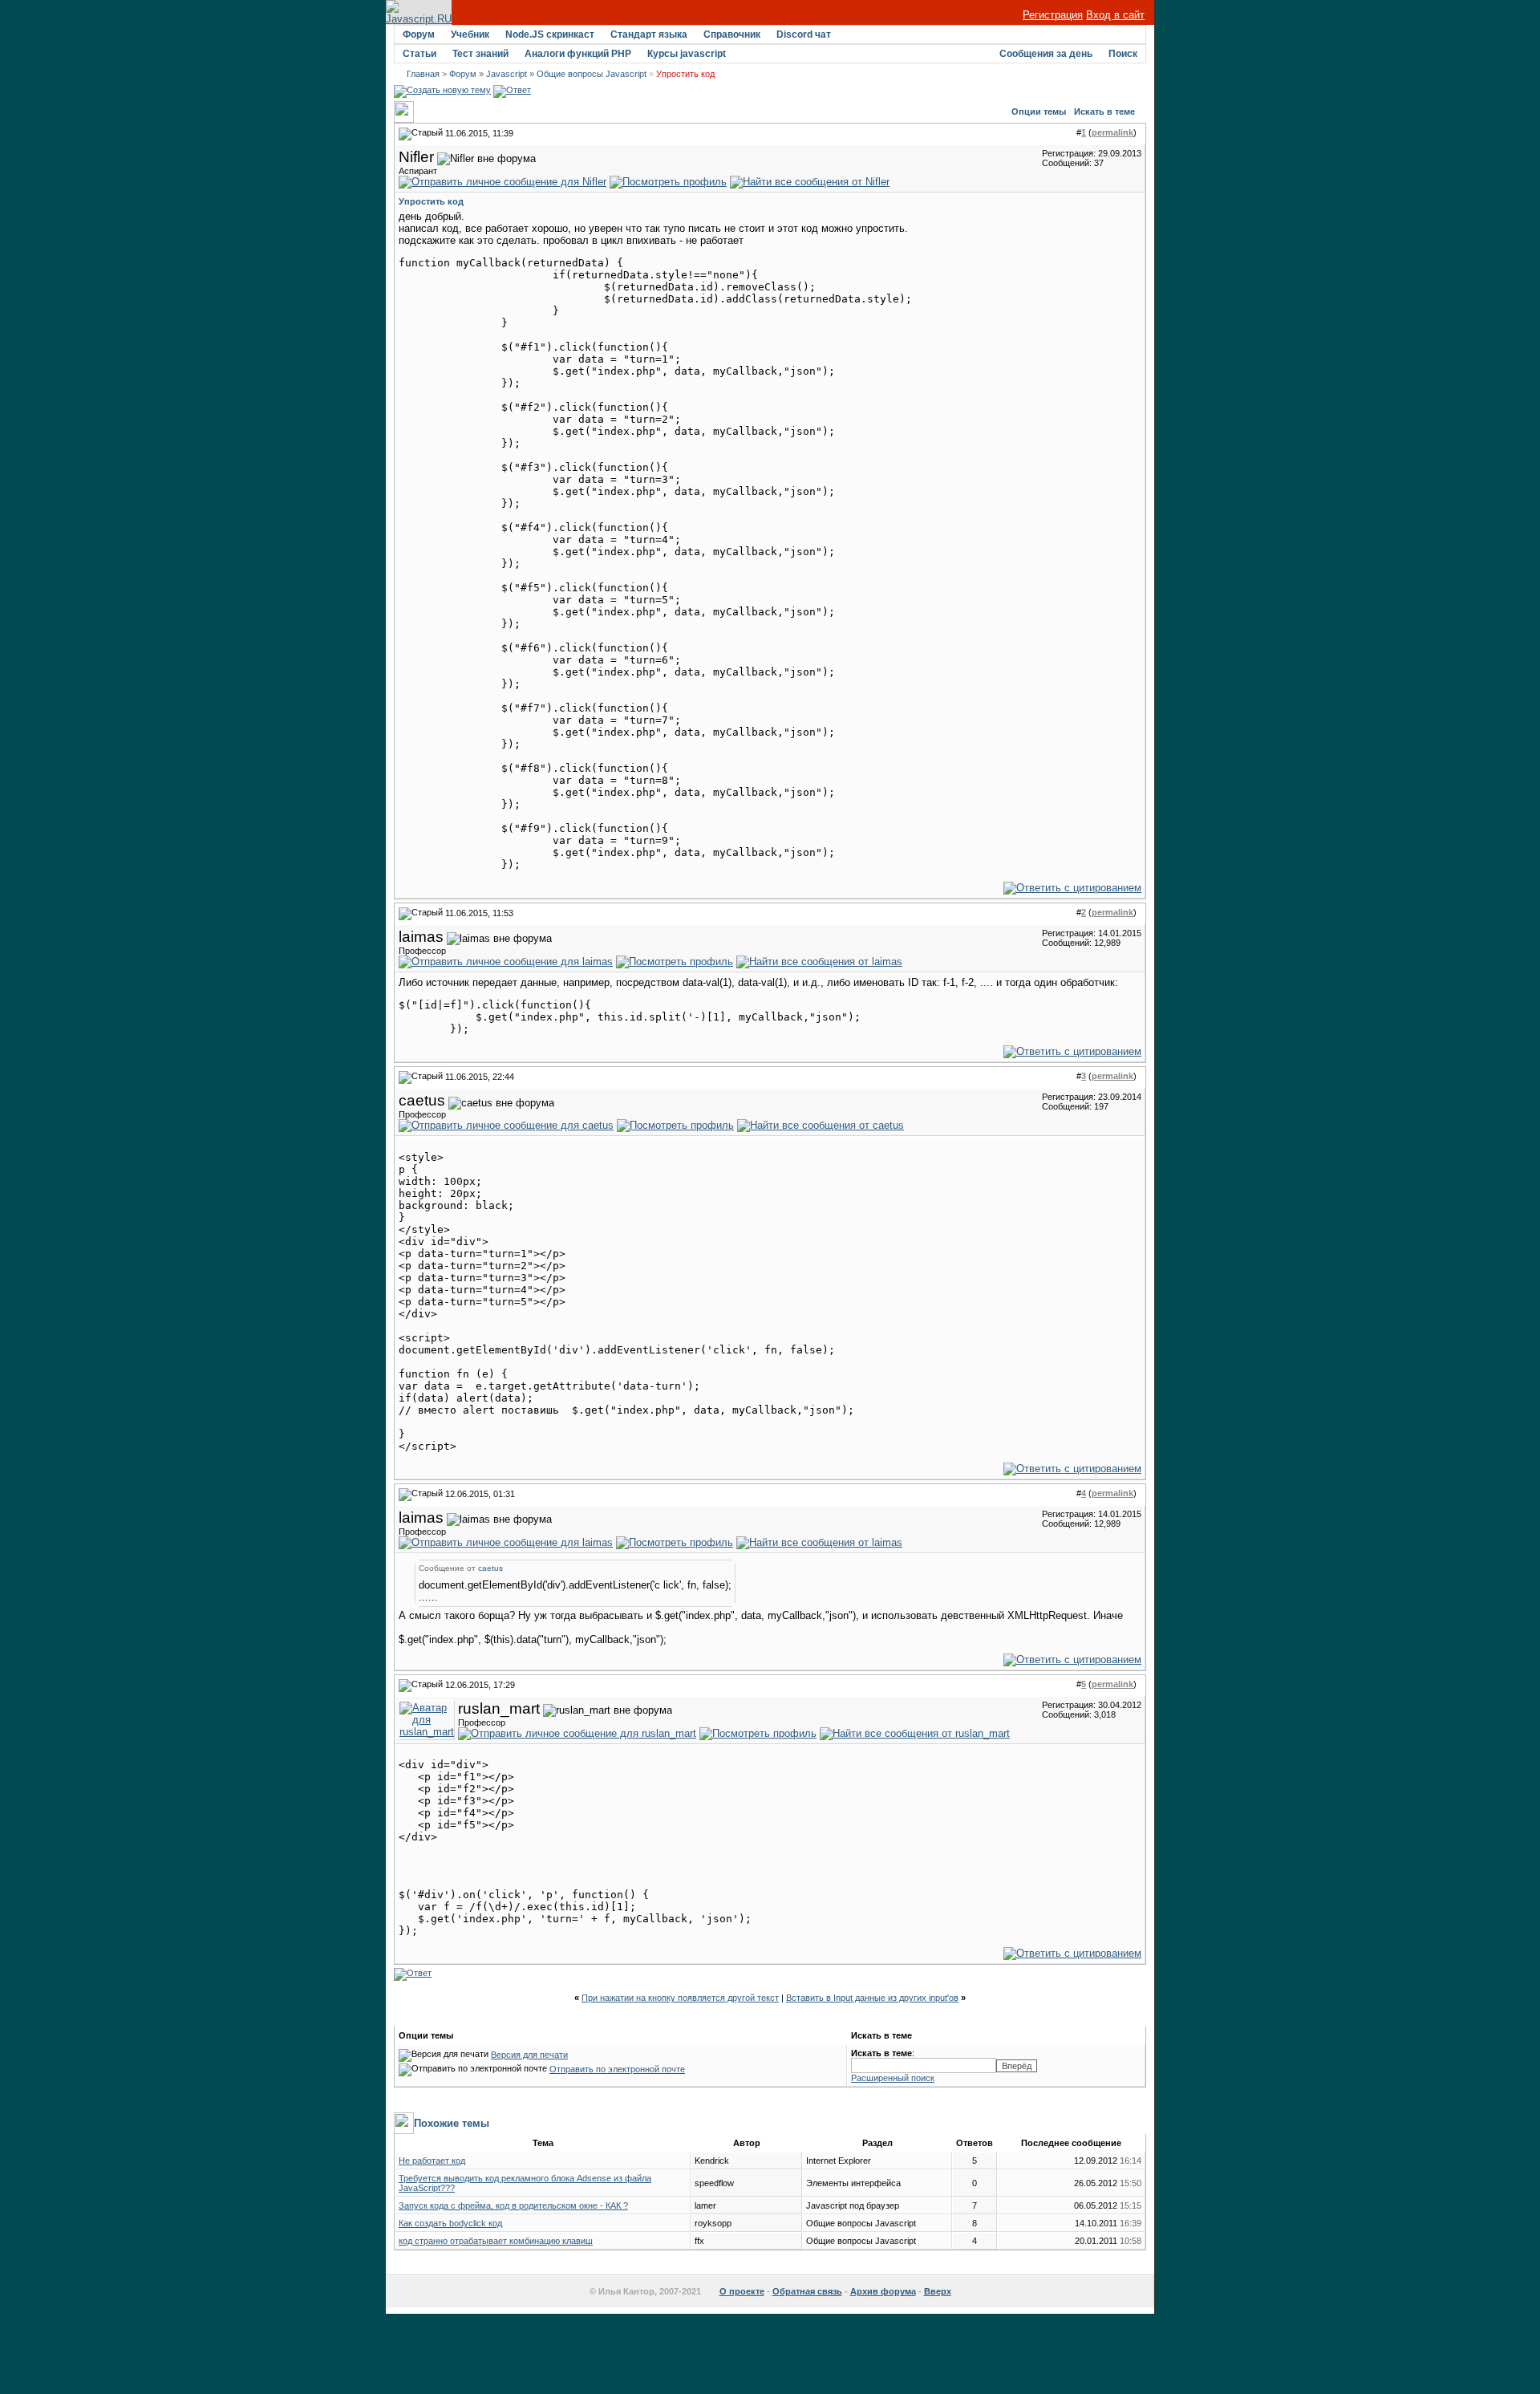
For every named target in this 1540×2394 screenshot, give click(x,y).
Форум (419, 34)
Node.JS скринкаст (550, 34)
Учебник (470, 34)
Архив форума (883, 2291)
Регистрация (1053, 15)
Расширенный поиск (893, 2078)
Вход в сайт (1115, 15)
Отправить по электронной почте (617, 2069)
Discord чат (804, 34)
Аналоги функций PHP (578, 54)
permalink (1112, 132)
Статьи (419, 54)
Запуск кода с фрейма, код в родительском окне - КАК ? (513, 2205)
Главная (423, 74)
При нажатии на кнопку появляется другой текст (680, 1998)
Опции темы (1039, 112)
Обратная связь (807, 2291)
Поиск (1123, 54)
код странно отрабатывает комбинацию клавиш (496, 2241)
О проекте (742, 2291)
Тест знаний (480, 54)
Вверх (938, 2291)
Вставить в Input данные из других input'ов (872, 1998)
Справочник (732, 34)
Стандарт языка (649, 34)
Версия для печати (529, 2055)
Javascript (507, 74)
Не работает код (432, 2161)
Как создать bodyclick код (450, 2223)
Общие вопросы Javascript (592, 74)
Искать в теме (1104, 112)
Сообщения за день (1046, 54)
